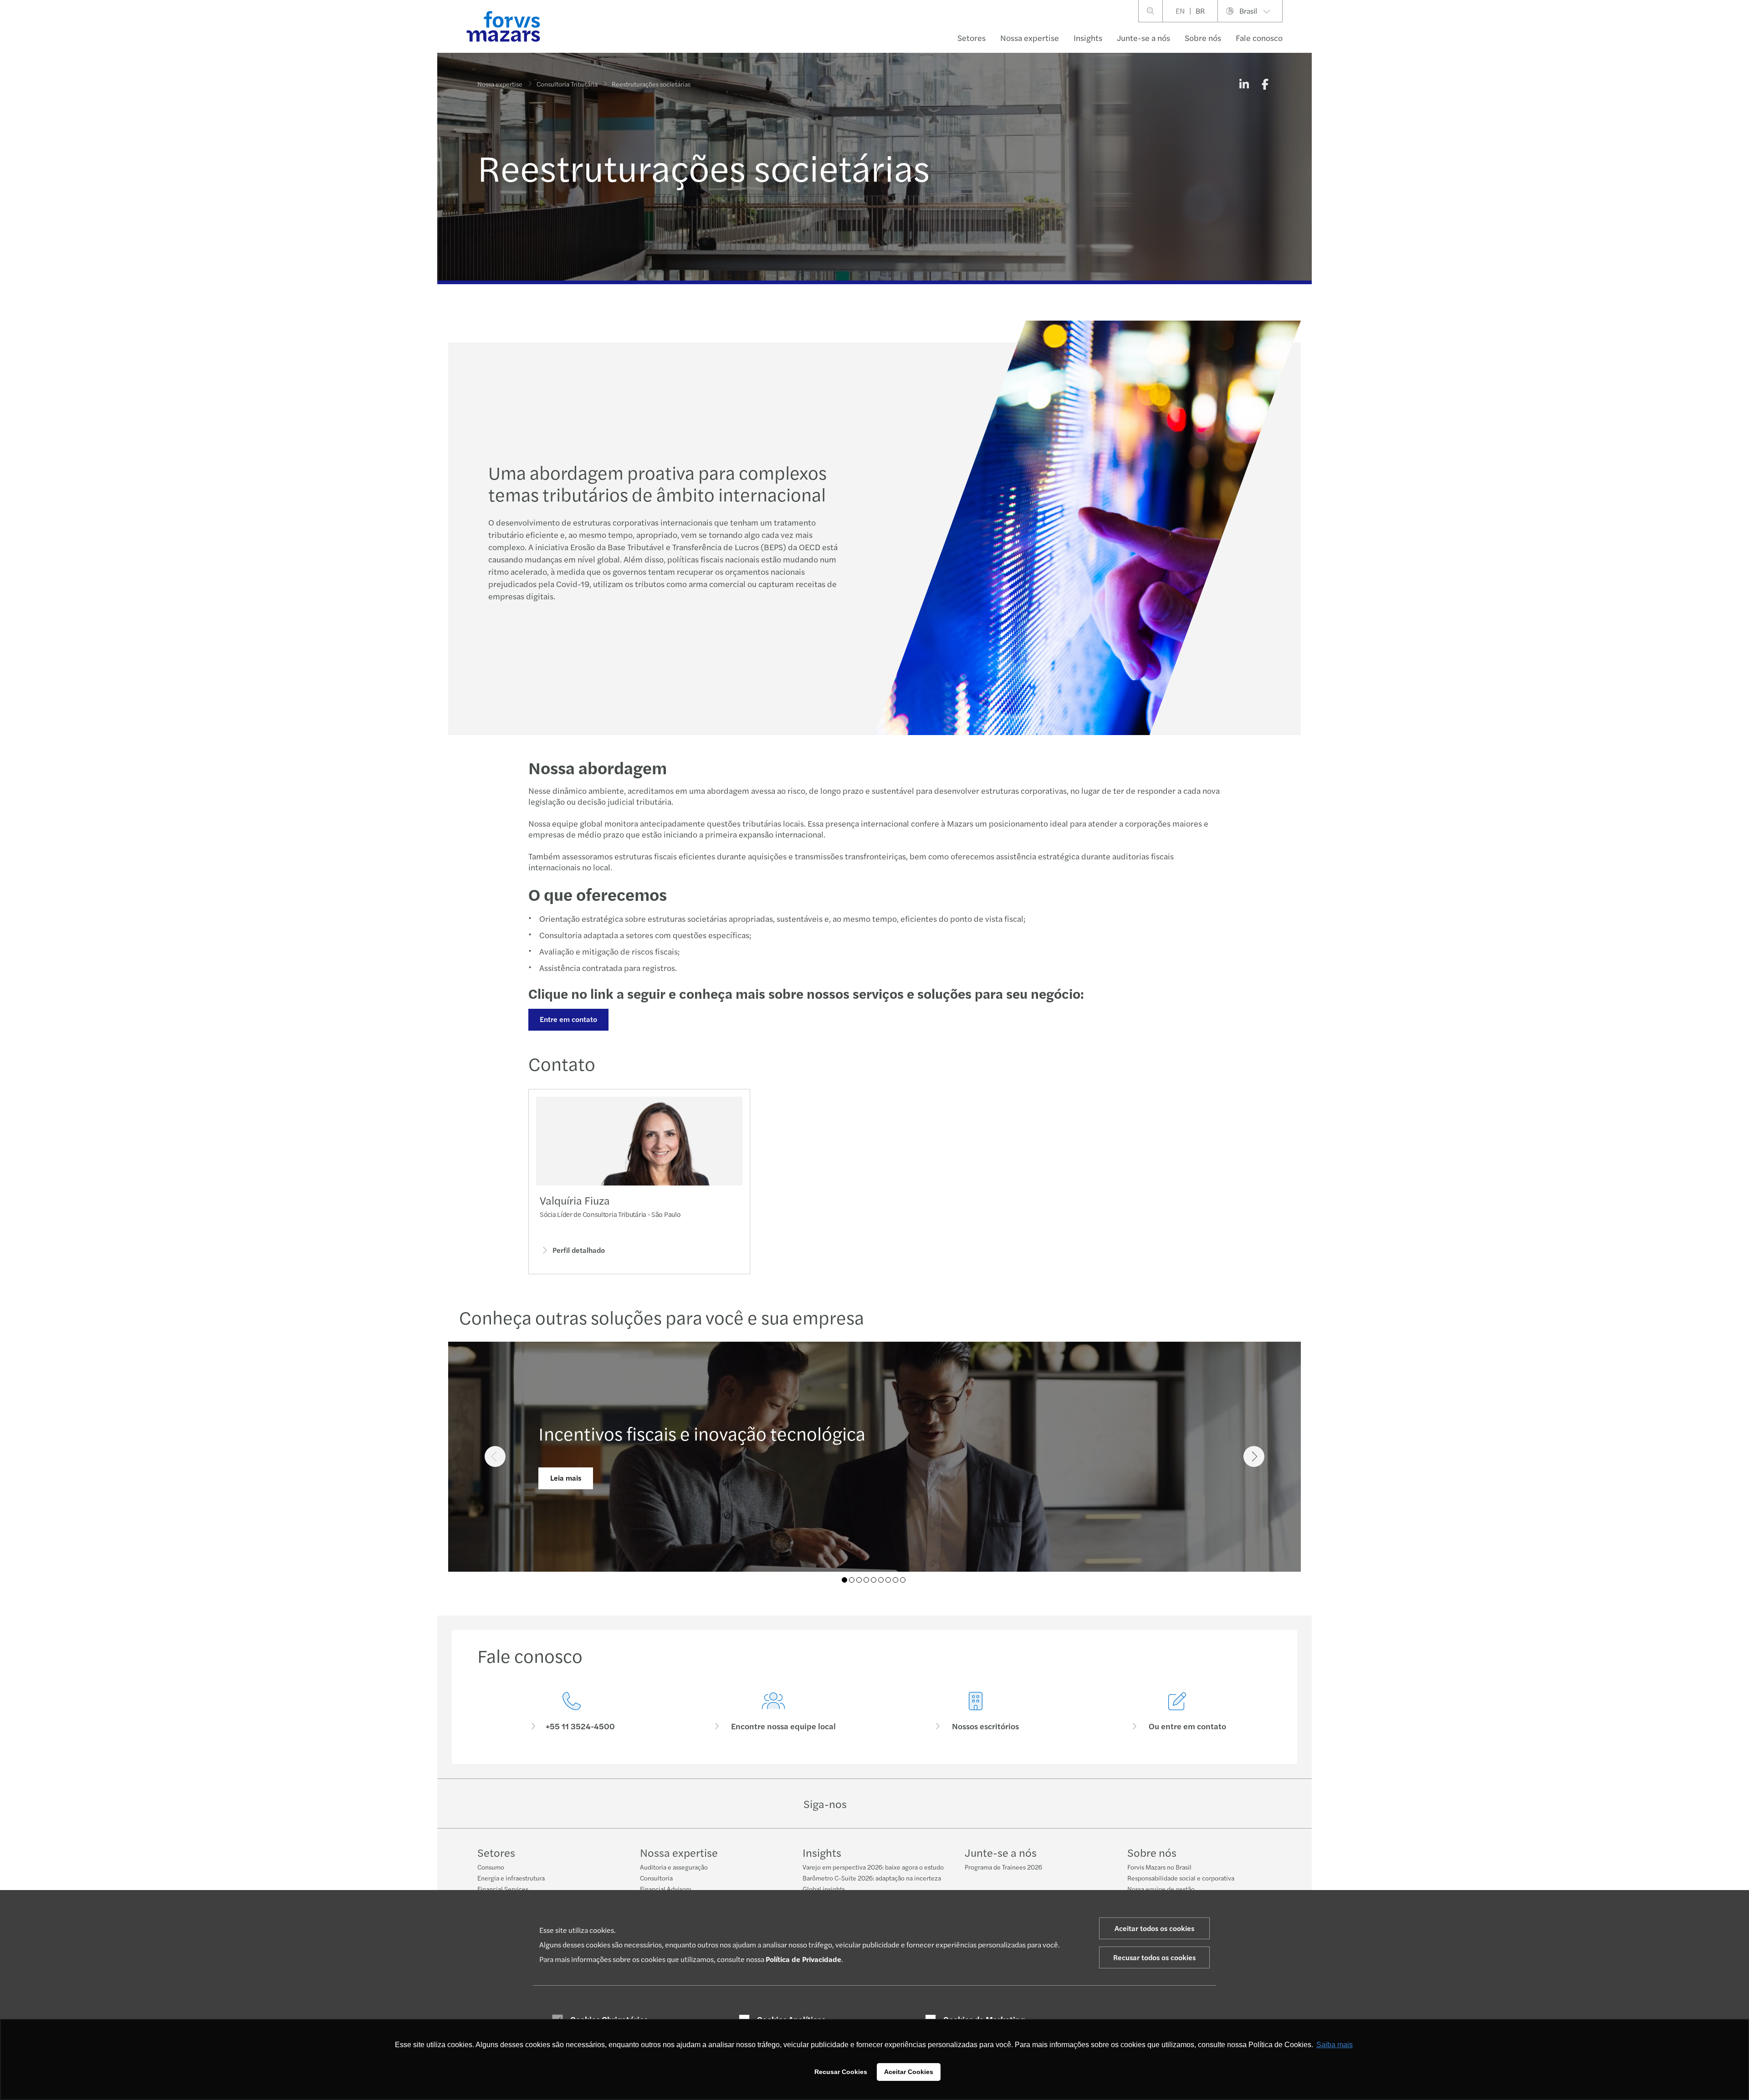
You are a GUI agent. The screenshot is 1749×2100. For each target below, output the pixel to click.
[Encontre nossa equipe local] (774, 1712)
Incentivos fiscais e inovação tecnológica (702, 1433)
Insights (1088, 38)
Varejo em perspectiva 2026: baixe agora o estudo (873, 1867)
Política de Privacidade (803, 1959)
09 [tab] (903, 1580)
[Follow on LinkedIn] (873, 1804)
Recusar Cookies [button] (841, 2072)
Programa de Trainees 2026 (1003, 1867)
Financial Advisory (666, 1889)
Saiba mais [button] (1335, 2045)
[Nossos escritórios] (976, 1712)
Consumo (491, 1867)
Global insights (824, 1889)
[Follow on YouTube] (938, 1804)
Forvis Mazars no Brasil (1159, 1867)
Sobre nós (1203, 38)
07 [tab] (888, 1580)
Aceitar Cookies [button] (909, 2072)
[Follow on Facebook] (916, 1804)
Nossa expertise (1030, 38)
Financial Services (503, 1889)
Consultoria (656, 1878)
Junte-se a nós (1143, 38)
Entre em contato (568, 1019)
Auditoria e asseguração (674, 1867)
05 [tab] (874, 1580)
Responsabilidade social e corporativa (1181, 1878)
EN (1180, 11)
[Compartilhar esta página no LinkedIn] (1244, 84)
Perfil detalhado (579, 1250)
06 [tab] (881, 1580)
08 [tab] (895, 1580)
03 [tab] (859, 1580)
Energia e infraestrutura (511, 1878)
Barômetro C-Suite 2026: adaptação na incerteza (872, 1878)
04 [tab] (866, 1580)
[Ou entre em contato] (1178, 1712)
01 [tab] (844, 1580)
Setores (972, 38)
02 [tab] (852, 1580)
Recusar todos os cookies (1154, 1957)
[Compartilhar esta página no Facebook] (1265, 84)
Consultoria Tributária (567, 84)
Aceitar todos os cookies (1154, 1928)
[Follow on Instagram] (894, 1804)
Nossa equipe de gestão (1161, 1889)
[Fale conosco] (572, 1712)
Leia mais (566, 1478)
